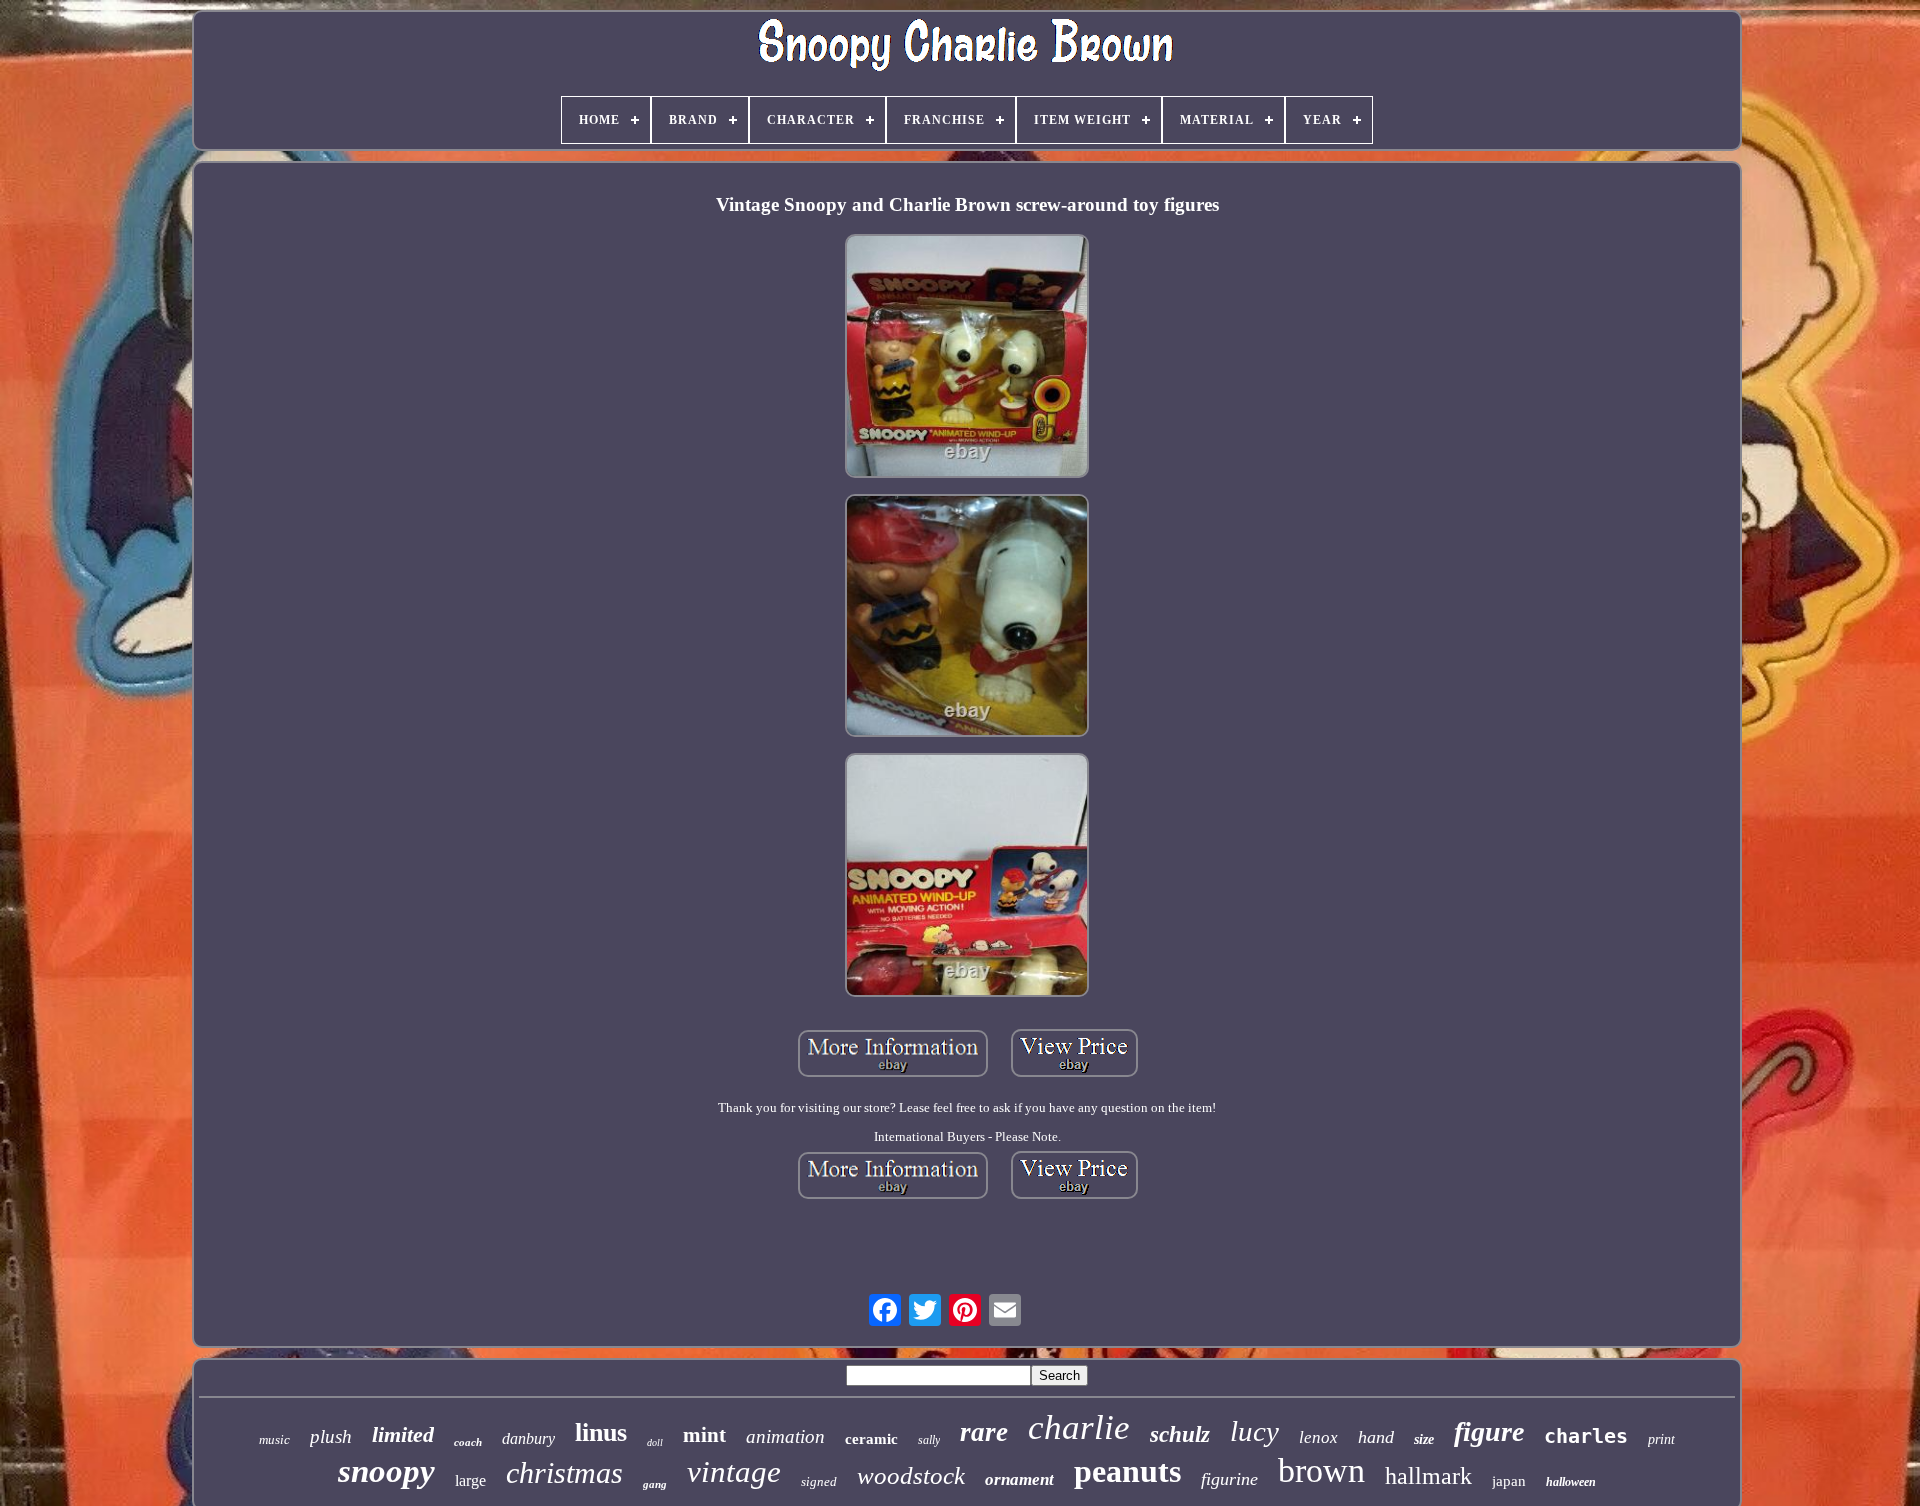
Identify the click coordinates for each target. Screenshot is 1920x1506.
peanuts (1127, 1471)
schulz (1180, 1434)
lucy (1254, 1431)
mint (704, 1435)
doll (655, 1442)
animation (785, 1436)
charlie (1079, 1427)
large (470, 1480)
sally (929, 1440)
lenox (1318, 1437)
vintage (734, 1471)
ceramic (871, 1439)
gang (655, 1484)
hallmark (1428, 1476)
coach (468, 1442)
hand (1376, 1437)
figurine (1229, 1479)
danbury (528, 1438)
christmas (564, 1472)
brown (1321, 1470)
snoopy (386, 1471)
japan (1509, 1481)
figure (1489, 1431)
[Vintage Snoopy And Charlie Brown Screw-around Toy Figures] (967, 357)
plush (331, 1436)
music (274, 1439)
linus (601, 1432)
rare (984, 1432)
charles (1586, 1436)
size (1424, 1439)
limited (403, 1434)
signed (819, 1481)
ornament (1019, 1479)
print (1661, 1439)
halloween (1571, 1482)
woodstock (911, 1475)
